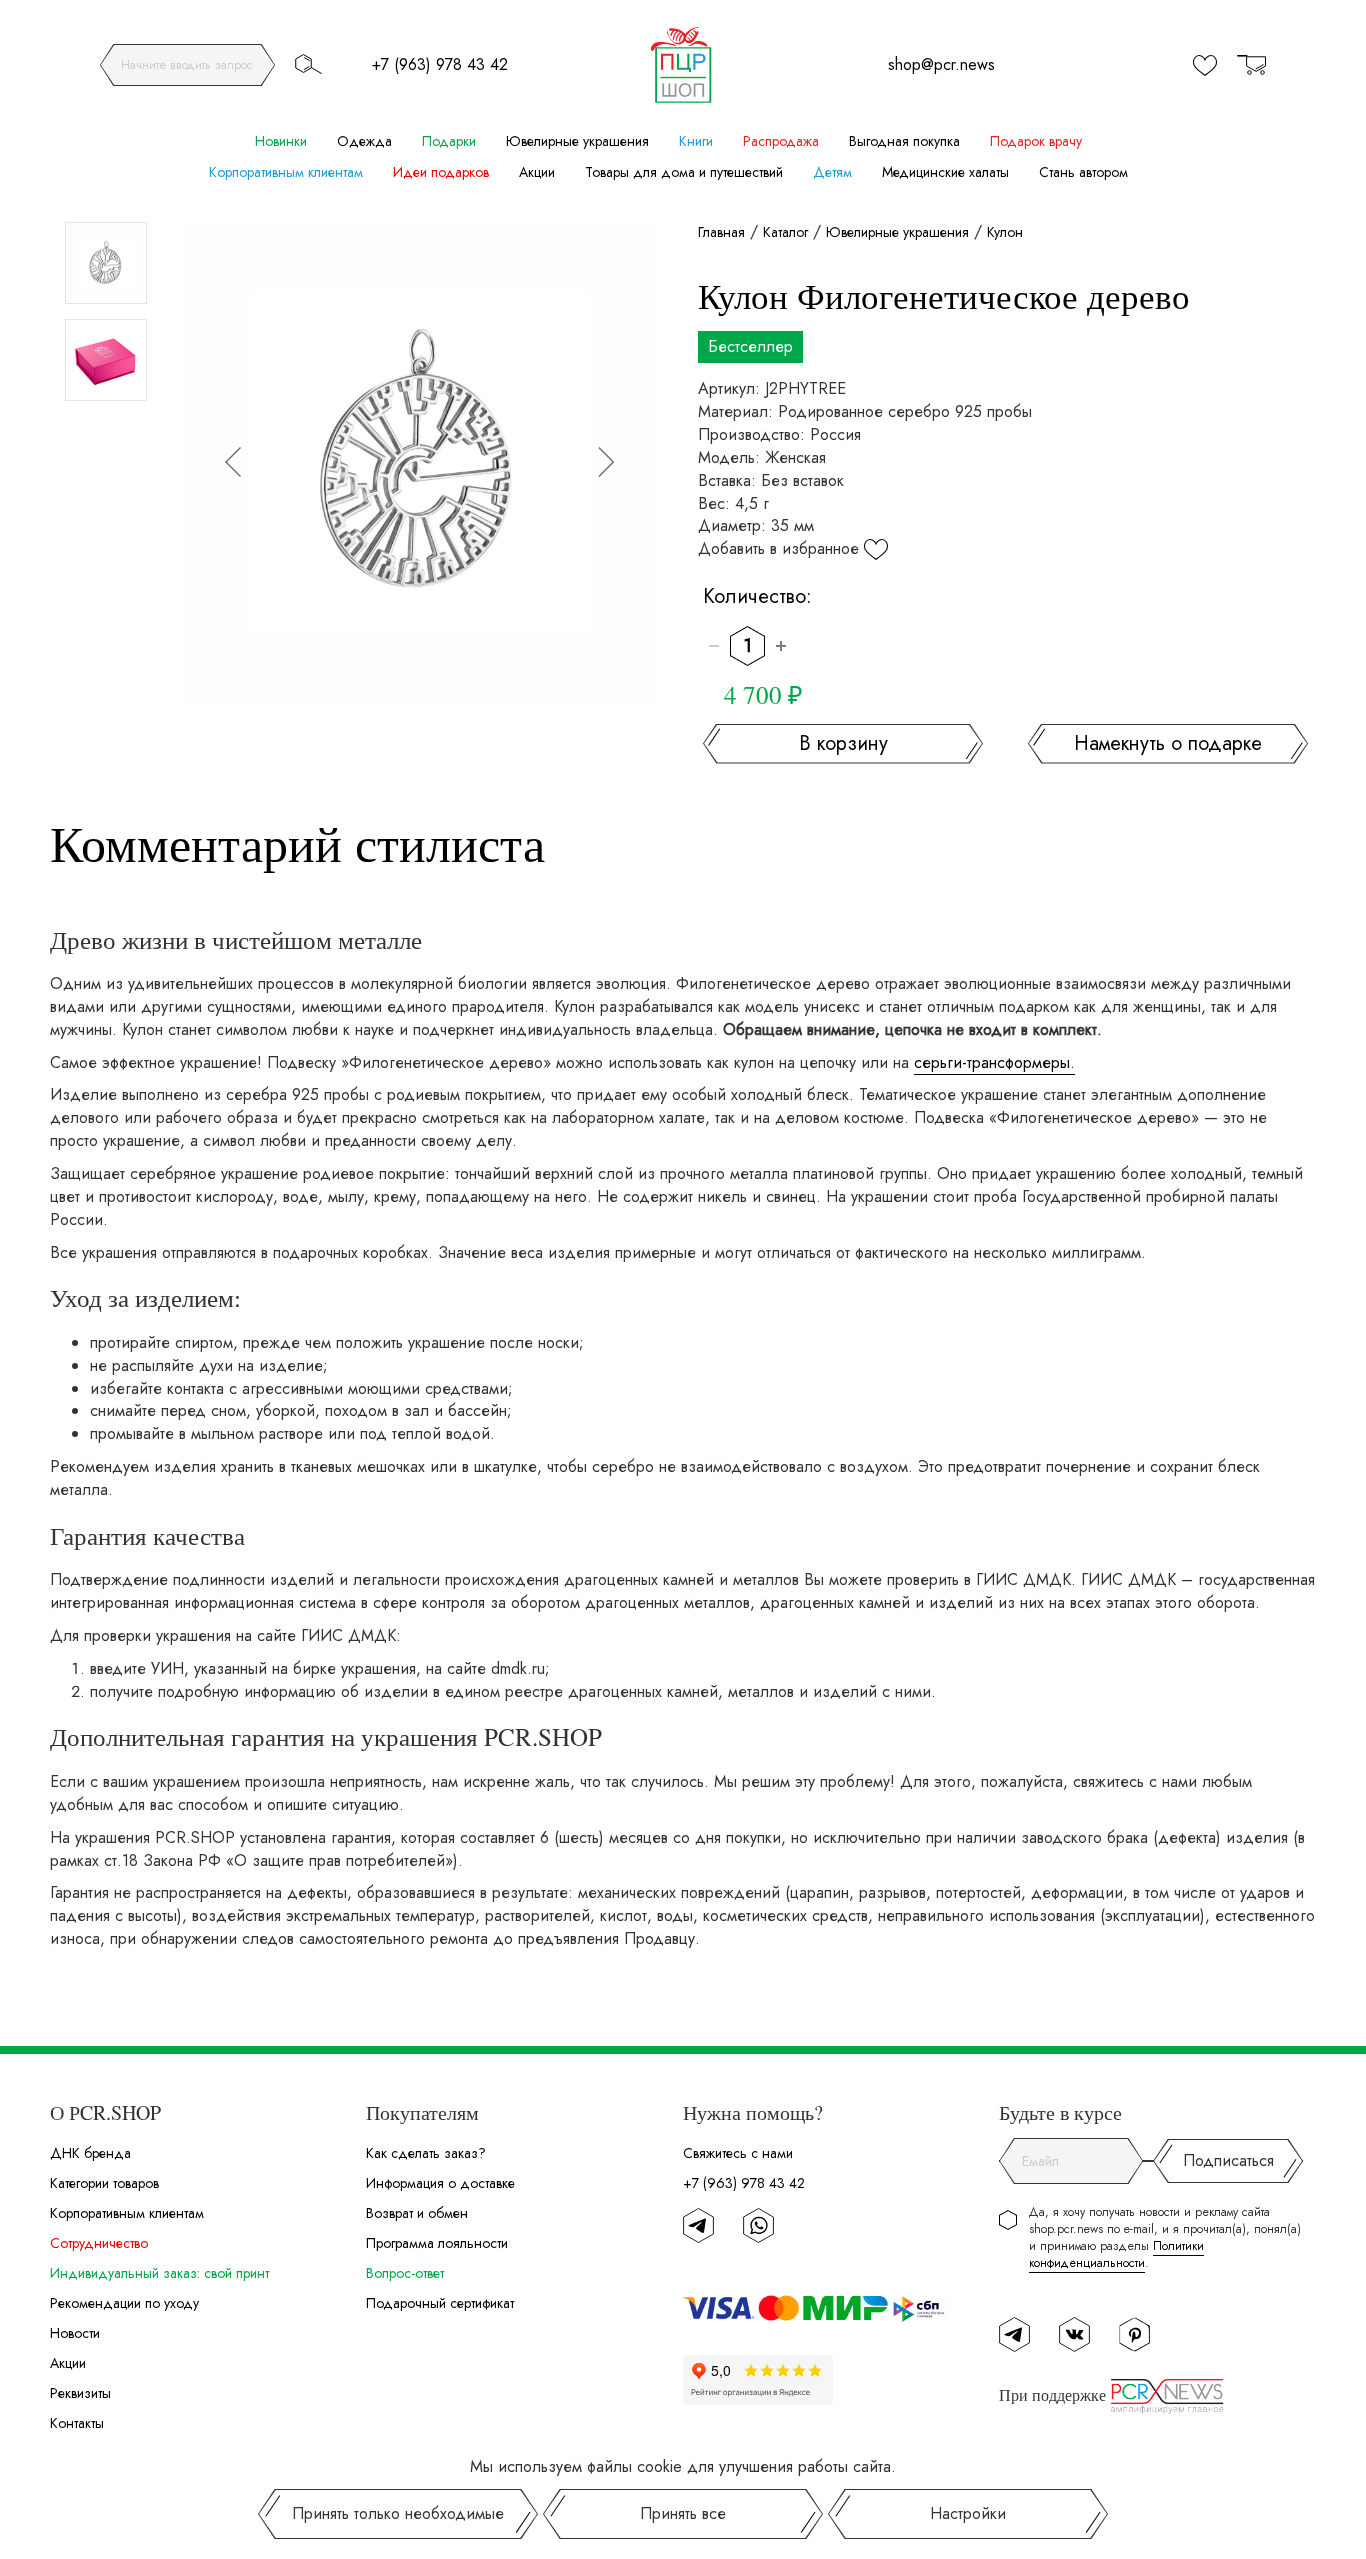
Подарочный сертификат (440, 2303)
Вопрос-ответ (405, 2273)
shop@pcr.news (941, 64)
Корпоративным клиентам (286, 172)
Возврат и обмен (417, 2213)
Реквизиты (80, 2393)
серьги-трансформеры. (994, 1062)
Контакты (77, 2423)
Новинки (281, 141)
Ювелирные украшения (577, 141)
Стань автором (1083, 172)
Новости (75, 2333)
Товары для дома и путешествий (684, 172)
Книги (696, 141)
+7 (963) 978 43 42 (440, 64)
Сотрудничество (99, 2243)
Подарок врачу (1036, 141)
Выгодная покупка (904, 141)
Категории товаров (104, 2183)
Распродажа (781, 141)
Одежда (364, 141)
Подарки (449, 141)
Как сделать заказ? (426, 2153)
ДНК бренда (90, 2153)
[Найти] (308, 64)
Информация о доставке (440, 2183)
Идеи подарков (441, 172)
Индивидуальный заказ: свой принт (159, 2273)
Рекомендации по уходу (124, 2303)
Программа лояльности (437, 2243)
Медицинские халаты (945, 172)
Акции (537, 172)
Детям (832, 172)
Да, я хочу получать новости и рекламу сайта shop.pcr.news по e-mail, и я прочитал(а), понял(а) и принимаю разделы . (1165, 2238)
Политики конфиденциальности (1116, 2254)
